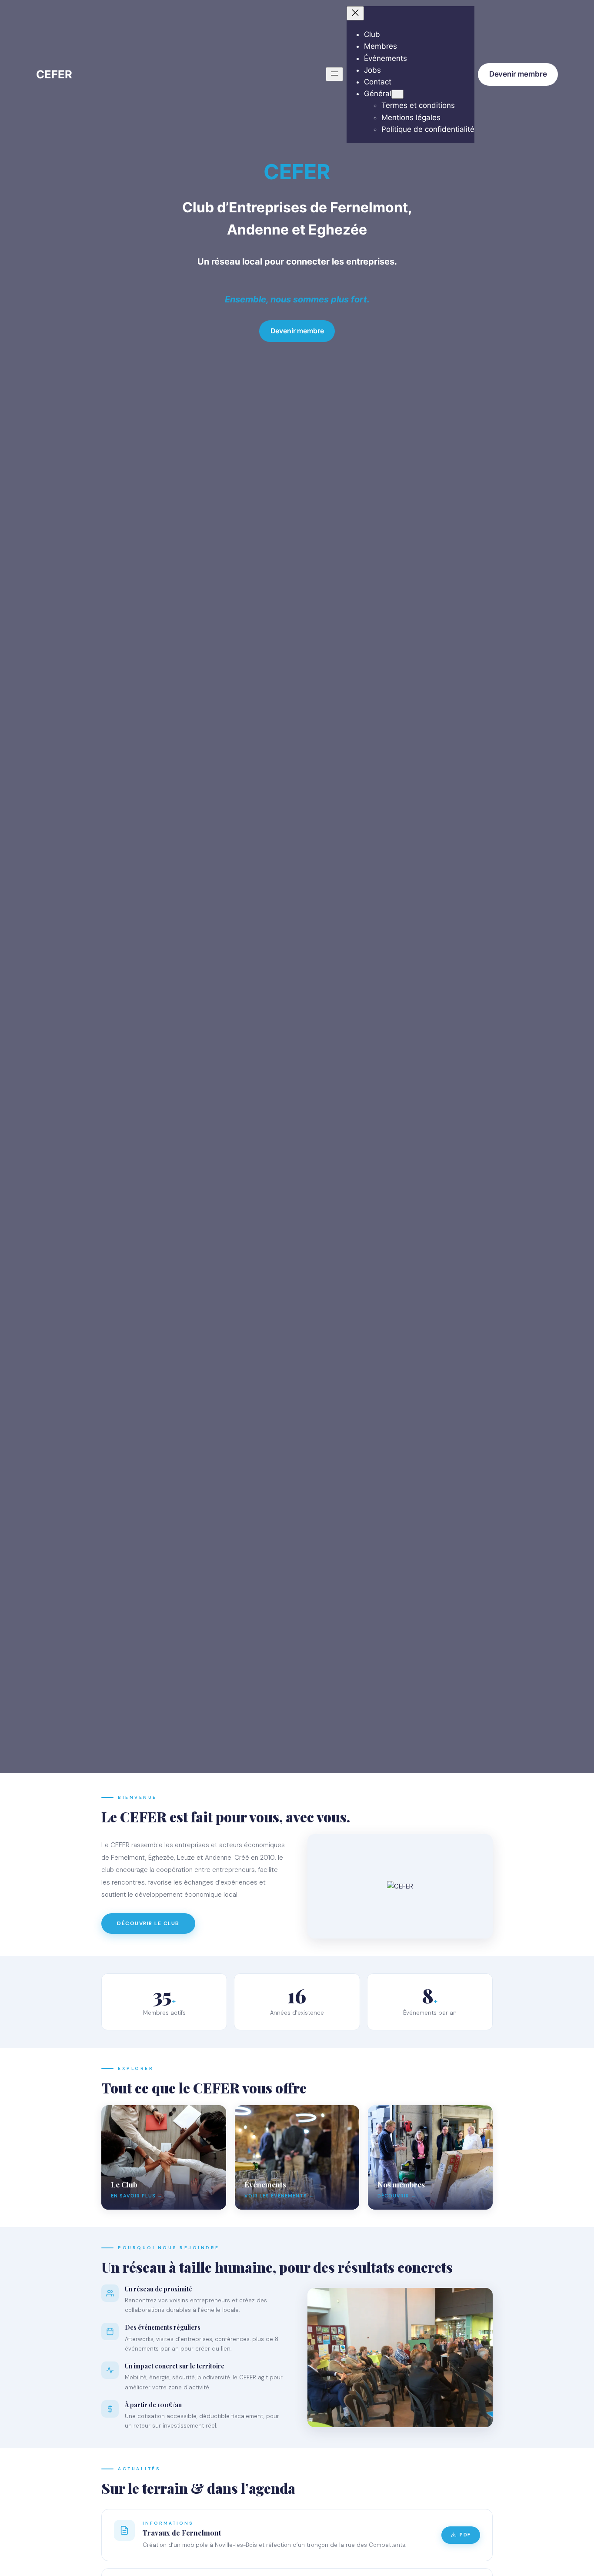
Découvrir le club (148, 1923)
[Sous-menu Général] (397, 94)
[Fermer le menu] (355, 13)
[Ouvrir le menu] (334, 74)
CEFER (54, 74)
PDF (465, 2535)
